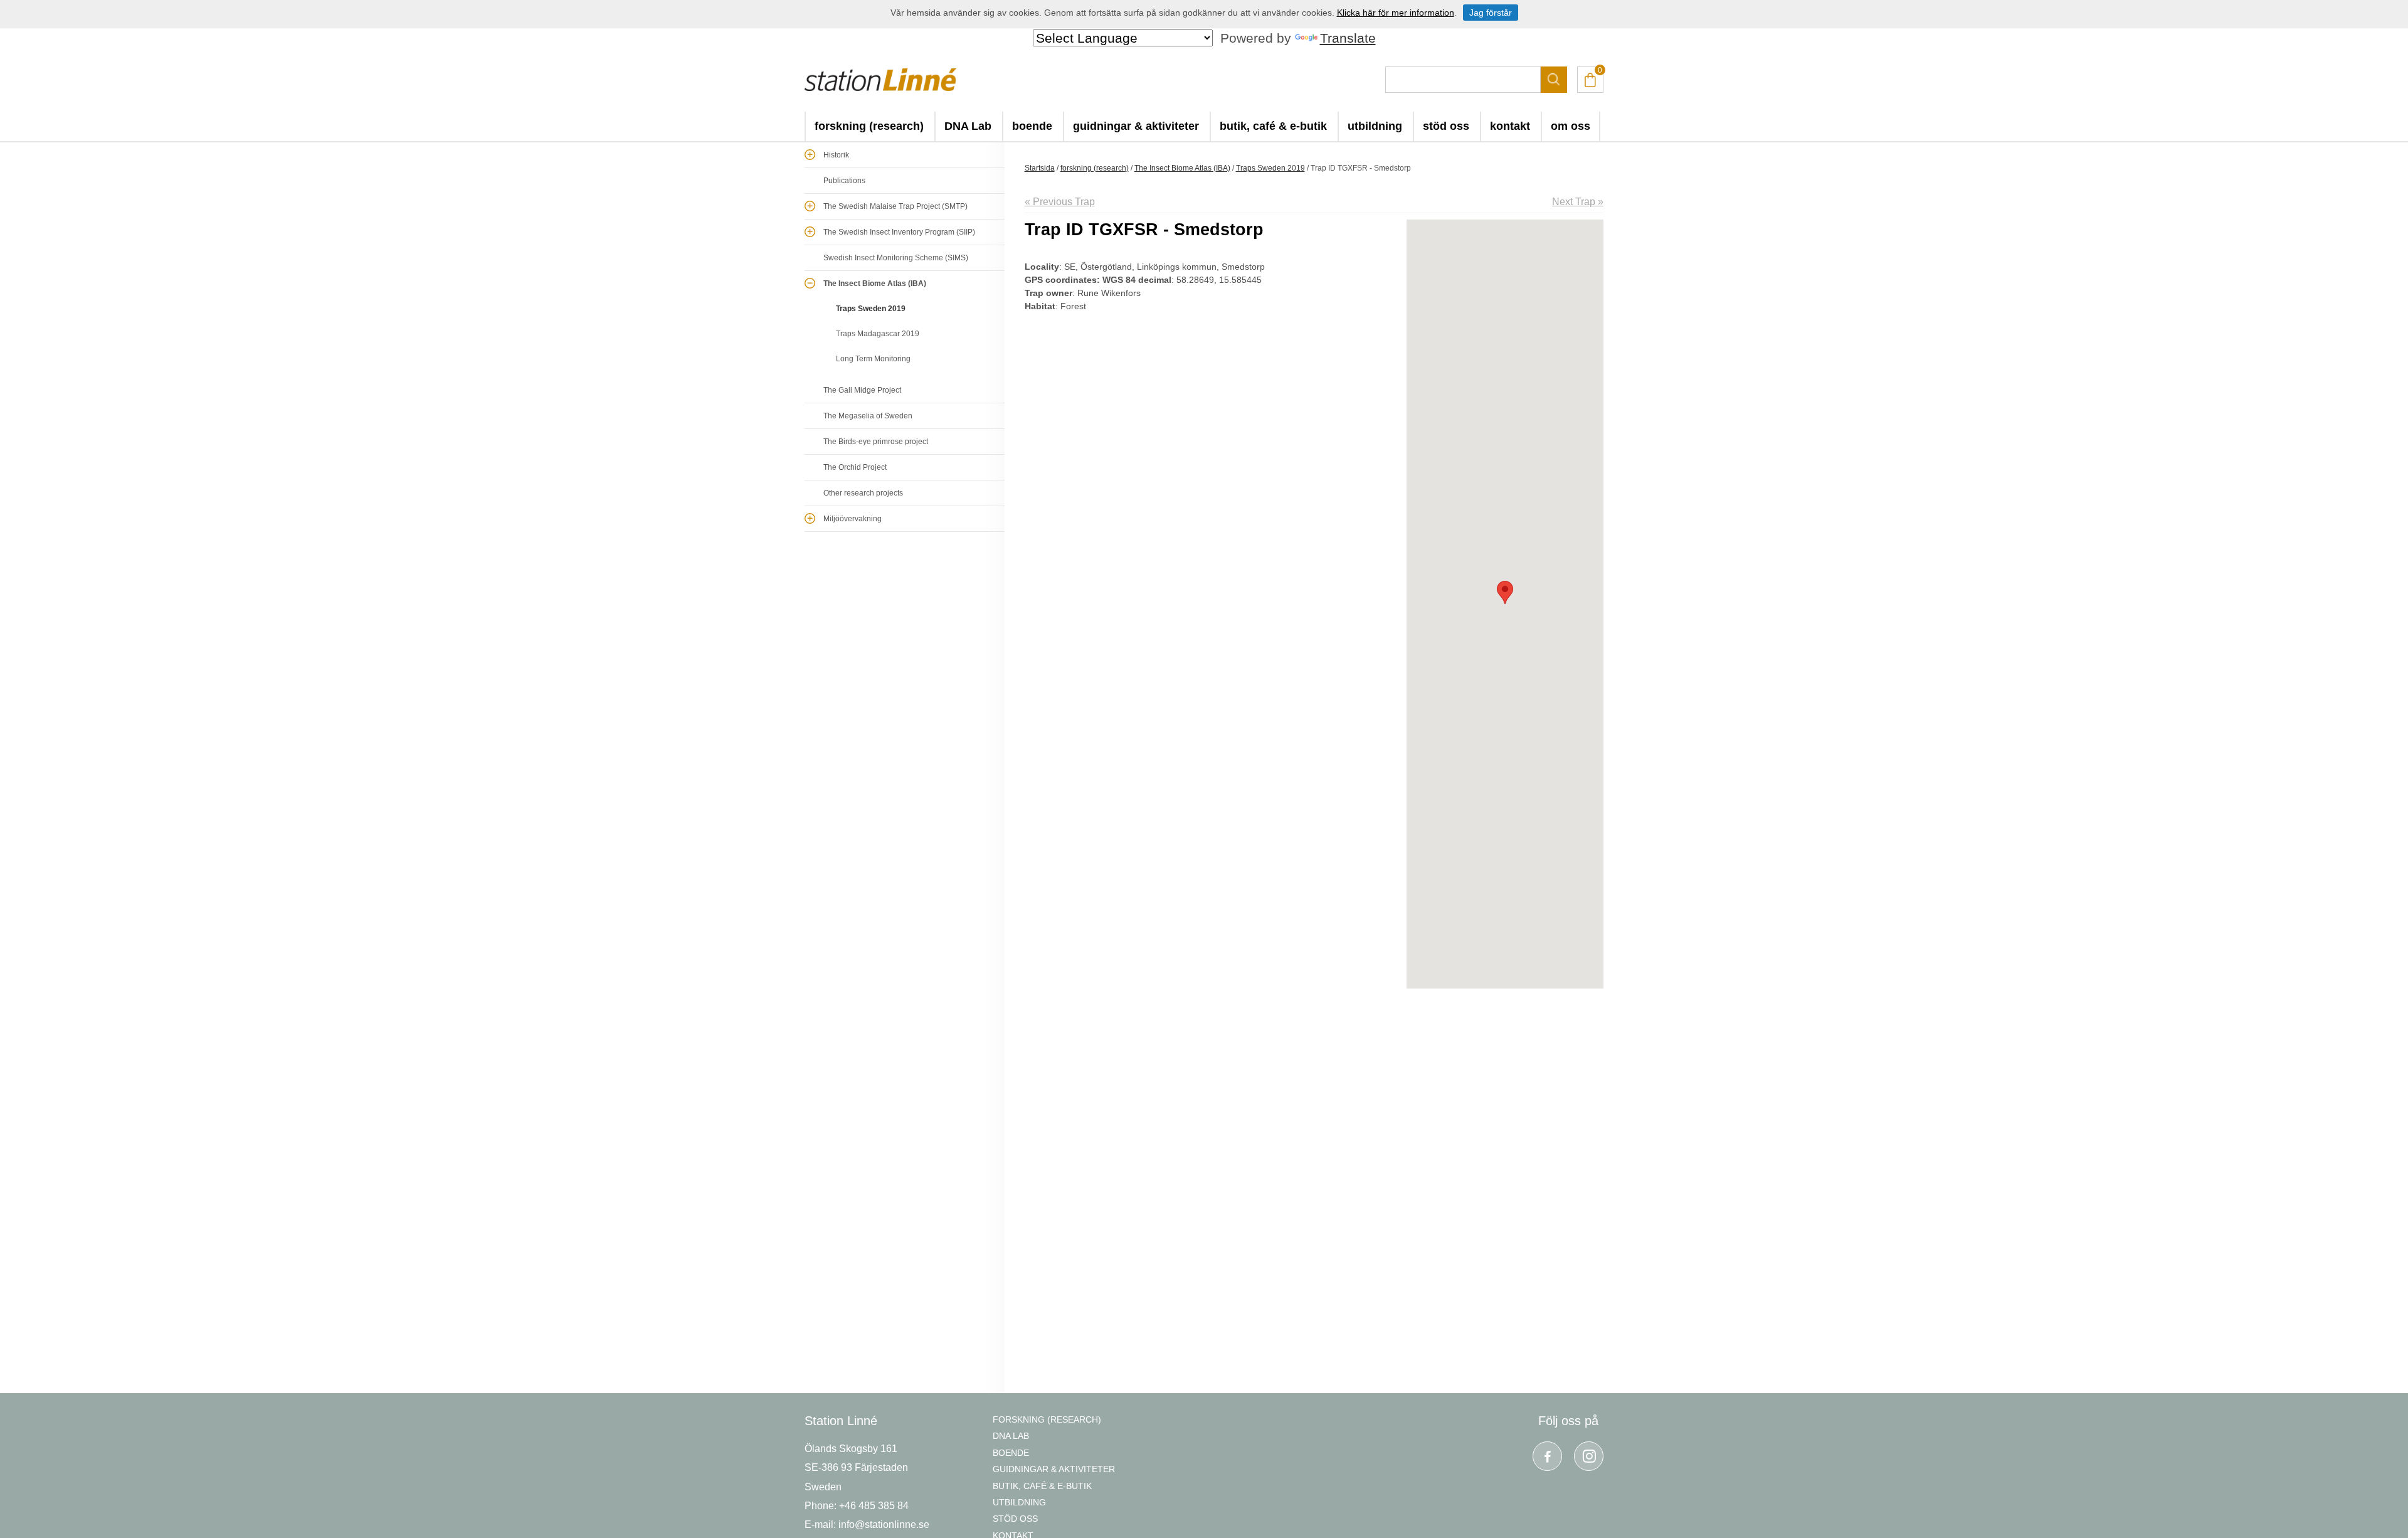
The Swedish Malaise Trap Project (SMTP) (895, 206)
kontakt (1510, 126)
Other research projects (863, 493)
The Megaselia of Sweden (868, 416)
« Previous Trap (1060, 202)
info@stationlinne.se (884, 1525)
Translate (1348, 38)
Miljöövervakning (853, 519)
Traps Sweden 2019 (871, 309)
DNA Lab (968, 126)
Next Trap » (1578, 202)
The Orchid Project (855, 467)
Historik (836, 155)
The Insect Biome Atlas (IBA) (875, 284)
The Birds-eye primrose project (876, 442)
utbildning (1375, 126)
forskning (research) (869, 126)
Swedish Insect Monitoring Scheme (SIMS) (896, 258)
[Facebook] (1547, 1456)
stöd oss (1446, 126)
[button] (1505, 592)
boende (1032, 126)
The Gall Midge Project (862, 390)
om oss (1571, 126)
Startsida (1040, 168)
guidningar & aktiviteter (1136, 126)
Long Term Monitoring (873, 359)
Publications (844, 181)
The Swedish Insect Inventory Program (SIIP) (899, 232)
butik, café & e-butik (1273, 126)
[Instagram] (1589, 1456)
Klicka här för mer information (1396, 13)
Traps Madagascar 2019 (878, 334)
